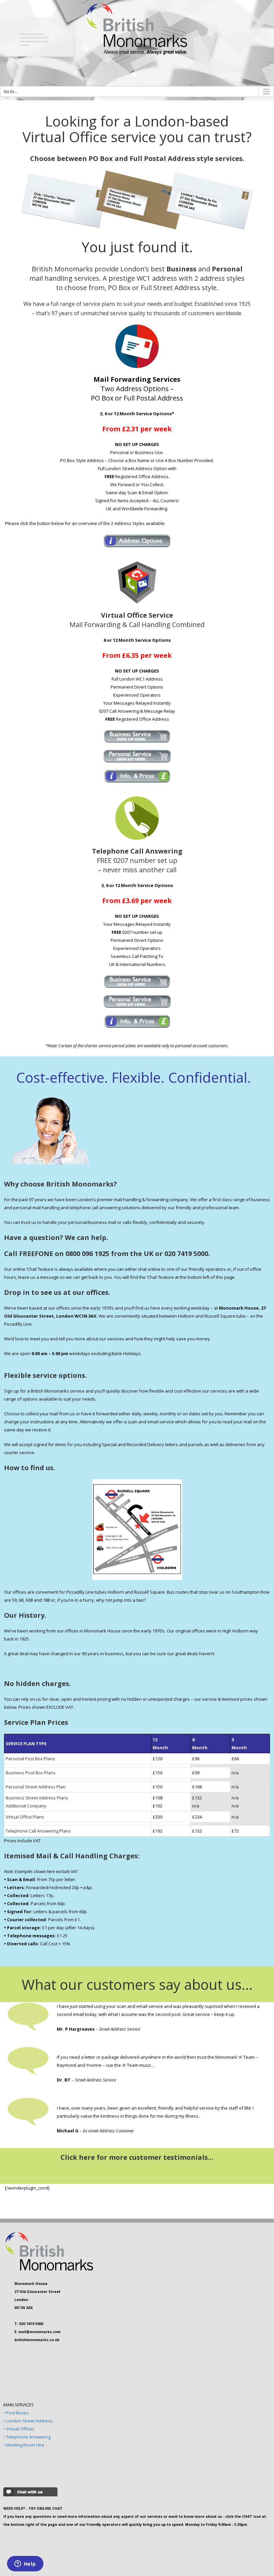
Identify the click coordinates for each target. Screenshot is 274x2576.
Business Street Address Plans (37, 1798)
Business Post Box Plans (31, 1773)
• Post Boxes (16, 2413)
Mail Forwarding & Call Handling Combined (137, 620)
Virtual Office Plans (25, 1817)
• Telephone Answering (27, 2437)
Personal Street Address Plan (36, 1787)
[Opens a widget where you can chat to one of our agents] (25, 2564)
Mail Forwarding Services (137, 379)
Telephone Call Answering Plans (38, 1831)
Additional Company (26, 1806)
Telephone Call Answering (137, 851)
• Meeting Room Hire (24, 2445)
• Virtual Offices (19, 2429)
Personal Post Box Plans (30, 1759)
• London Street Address (28, 2421)
